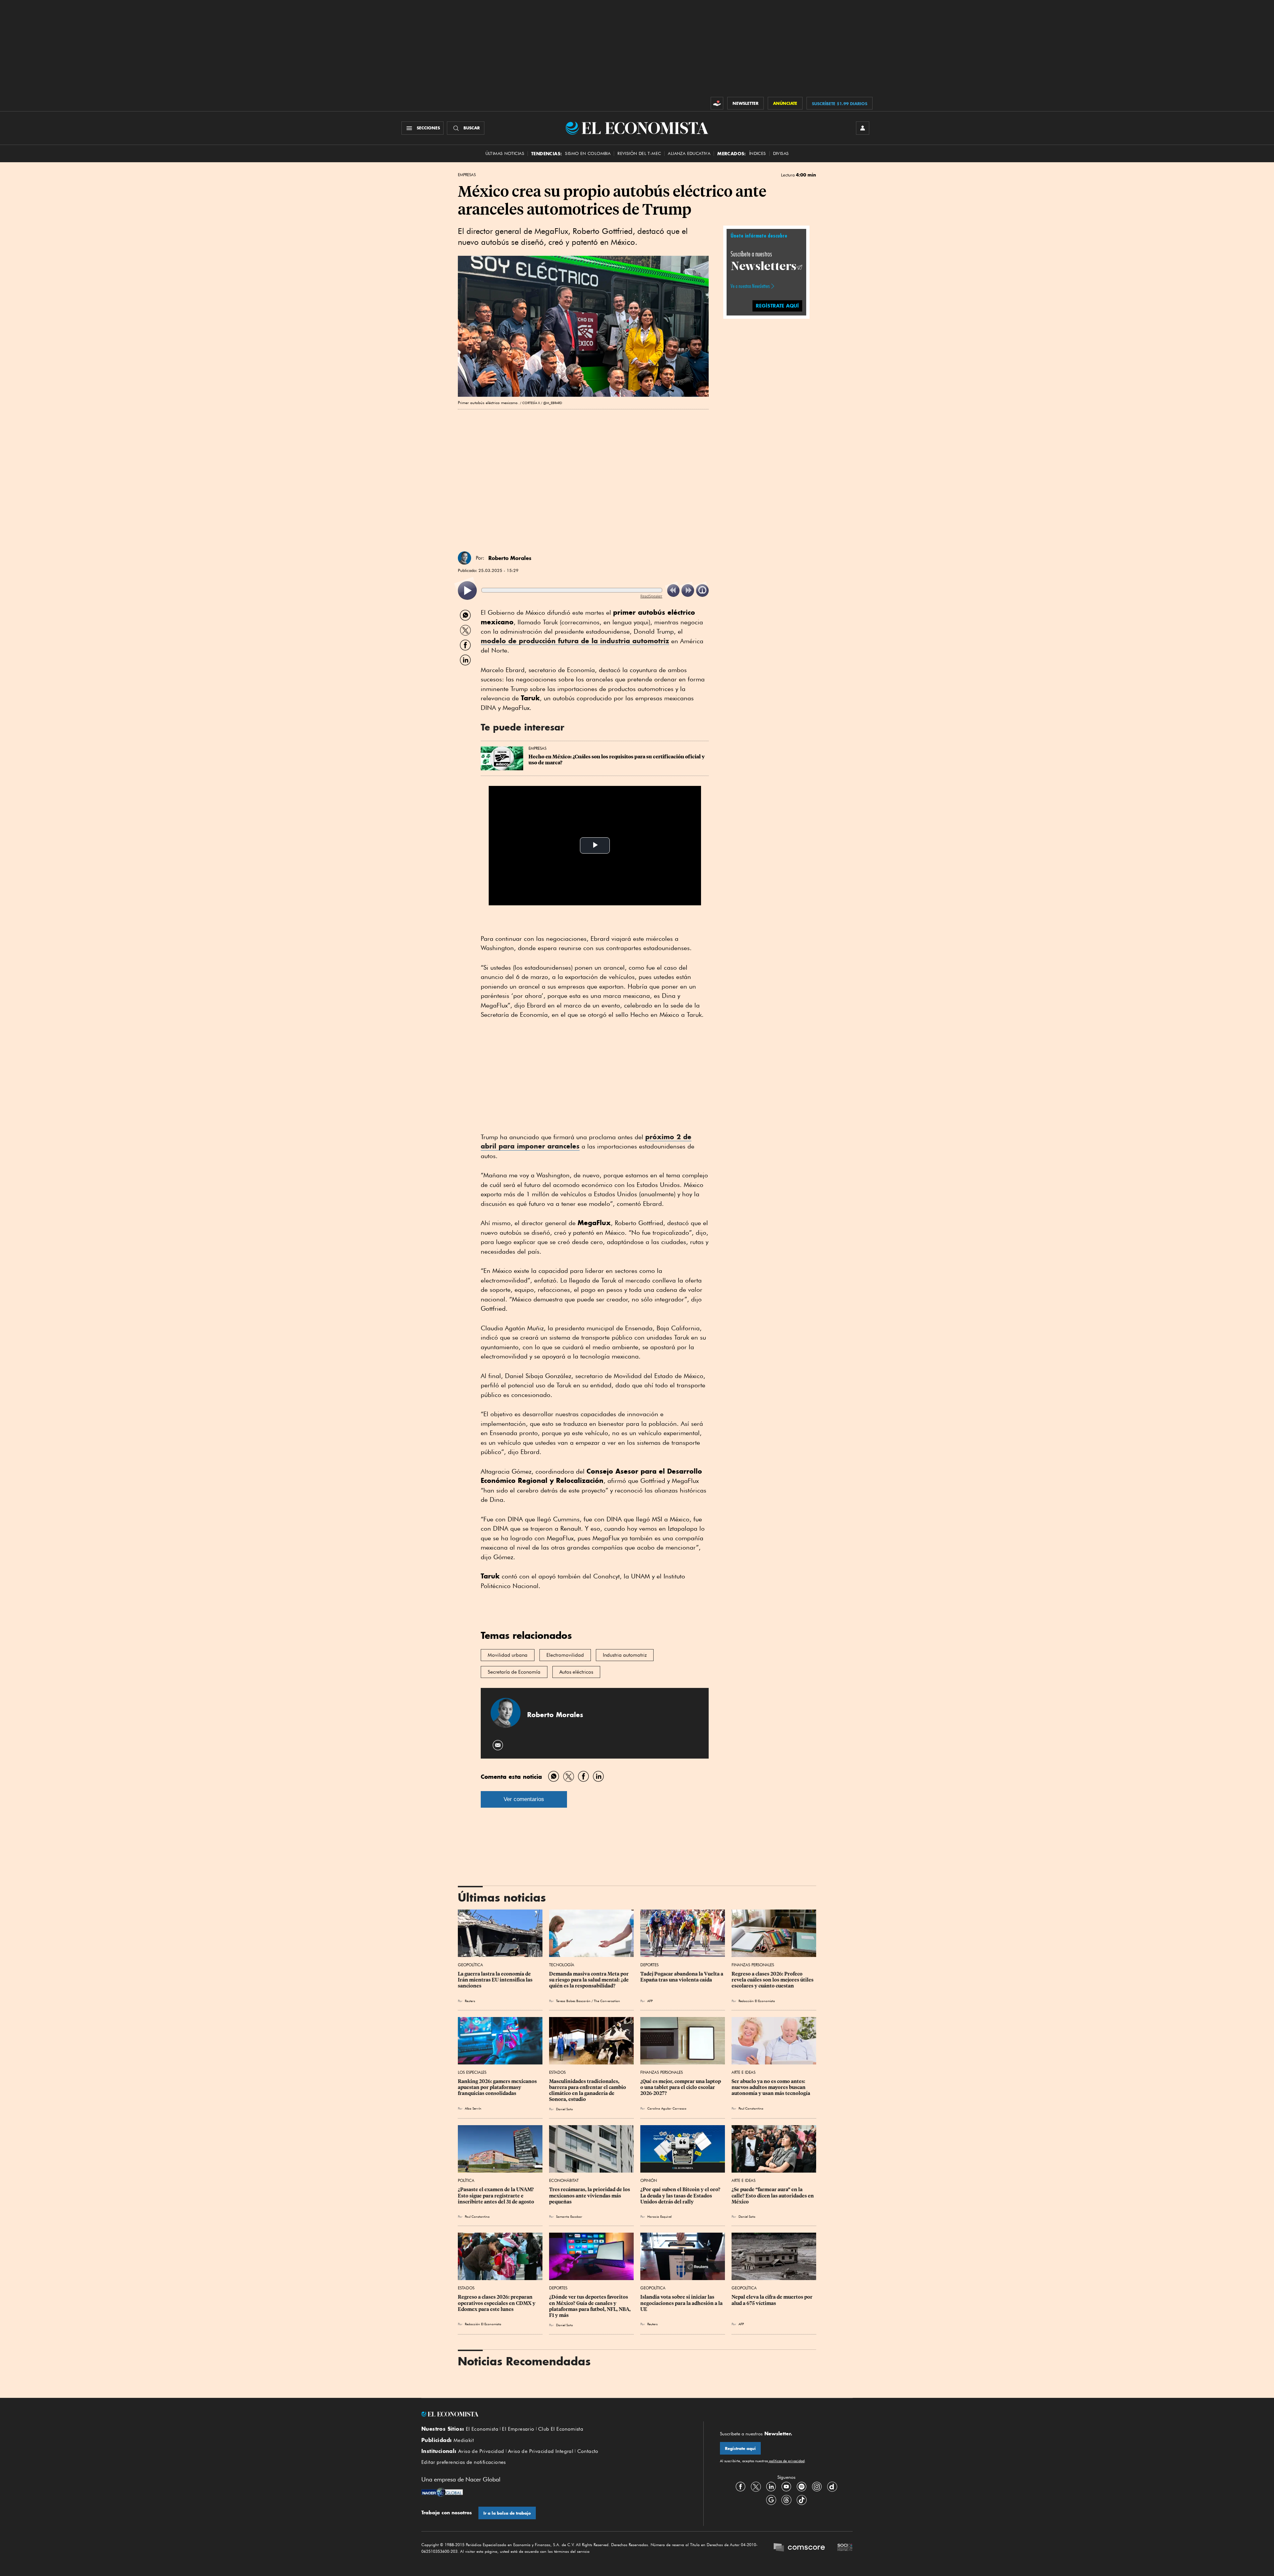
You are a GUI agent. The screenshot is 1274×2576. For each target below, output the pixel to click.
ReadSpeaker (651, 596)
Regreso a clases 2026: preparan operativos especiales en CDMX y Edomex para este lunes (497, 2303)
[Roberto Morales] (464, 558)
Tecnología (562, 1965)
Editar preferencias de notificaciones (464, 2462)
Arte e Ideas (743, 2072)
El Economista (482, 2429)
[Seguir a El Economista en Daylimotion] (832, 2487)
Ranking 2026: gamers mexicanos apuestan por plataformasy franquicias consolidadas (498, 2087)
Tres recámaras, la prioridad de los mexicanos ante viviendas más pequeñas (590, 2195)
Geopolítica (470, 1965)
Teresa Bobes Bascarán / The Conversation (589, 2001)
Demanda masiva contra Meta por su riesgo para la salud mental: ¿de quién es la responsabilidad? (589, 1980)
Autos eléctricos (576, 1672)
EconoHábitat (564, 2180)
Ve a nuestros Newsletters (750, 286)
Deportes (649, 1965)
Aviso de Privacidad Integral (541, 2451)
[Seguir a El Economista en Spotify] (802, 2487)
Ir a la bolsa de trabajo (507, 2513)
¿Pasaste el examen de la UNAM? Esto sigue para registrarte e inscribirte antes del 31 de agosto (496, 2195)
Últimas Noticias (505, 153)
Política (466, 2180)
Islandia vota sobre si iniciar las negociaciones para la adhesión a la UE (682, 2303)
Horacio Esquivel (659, 2216)
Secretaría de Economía (514, 1672)
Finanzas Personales (753, 1965)
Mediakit (464, 2440)
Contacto (588, 2451)
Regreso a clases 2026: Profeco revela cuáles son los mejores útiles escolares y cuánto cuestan (773, 1980)
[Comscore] (799, 2548)
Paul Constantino (751, 2108)
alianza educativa (689, 153)
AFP (650, 2001)
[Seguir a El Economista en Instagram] (817, 2487)
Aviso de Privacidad (481, 2451)
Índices (758, 153)
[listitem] (467, 591)
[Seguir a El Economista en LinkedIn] (771, 2487)
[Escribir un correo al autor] (498, 1745)
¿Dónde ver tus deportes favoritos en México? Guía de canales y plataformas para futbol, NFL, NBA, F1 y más (590, 2306)
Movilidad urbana (508, 1655)
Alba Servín (473, 2108)
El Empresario (518, 2429)
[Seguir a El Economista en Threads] (786, 2500)
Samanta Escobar (569, 2216)
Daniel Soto (565, 2109)
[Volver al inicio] (554, 2414)
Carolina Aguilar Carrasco (667, 2108)
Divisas (781, 153)
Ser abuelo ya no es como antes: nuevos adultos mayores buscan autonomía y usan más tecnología (771, 2087)
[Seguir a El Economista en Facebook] (741, 2487)
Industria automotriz (625, 1655)
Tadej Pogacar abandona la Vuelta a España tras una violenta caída (682, 1977)
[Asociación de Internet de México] (845, 2548)
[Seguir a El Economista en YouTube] (786, 2487)
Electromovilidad (565, 1655)
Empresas (467, 175)
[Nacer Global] (442, 2493)
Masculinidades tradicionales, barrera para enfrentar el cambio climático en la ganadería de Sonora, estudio (588, 2090)
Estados (557, 2072)
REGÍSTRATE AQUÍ (777, 305)
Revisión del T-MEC (639, 153)
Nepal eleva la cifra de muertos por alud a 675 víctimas (773, 2300)
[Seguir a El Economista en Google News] (771, 2500)
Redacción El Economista (757, 2001)
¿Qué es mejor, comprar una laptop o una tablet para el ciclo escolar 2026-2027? (681, 2087)
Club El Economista (561, 2429)
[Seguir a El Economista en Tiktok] (802, 2500)
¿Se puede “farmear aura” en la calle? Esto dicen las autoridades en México (773, 2195)
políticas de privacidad (786, 2461)
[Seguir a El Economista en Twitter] (756, 2487)
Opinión (649, 2180)
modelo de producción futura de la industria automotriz (575, 641)
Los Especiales (472, 2072)
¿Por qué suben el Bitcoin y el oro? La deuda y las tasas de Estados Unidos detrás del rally (681, 2195)
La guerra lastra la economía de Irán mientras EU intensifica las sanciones (496, 1980)
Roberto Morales (510, 558)
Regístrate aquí (740, 2448)
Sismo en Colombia (588, 153)
